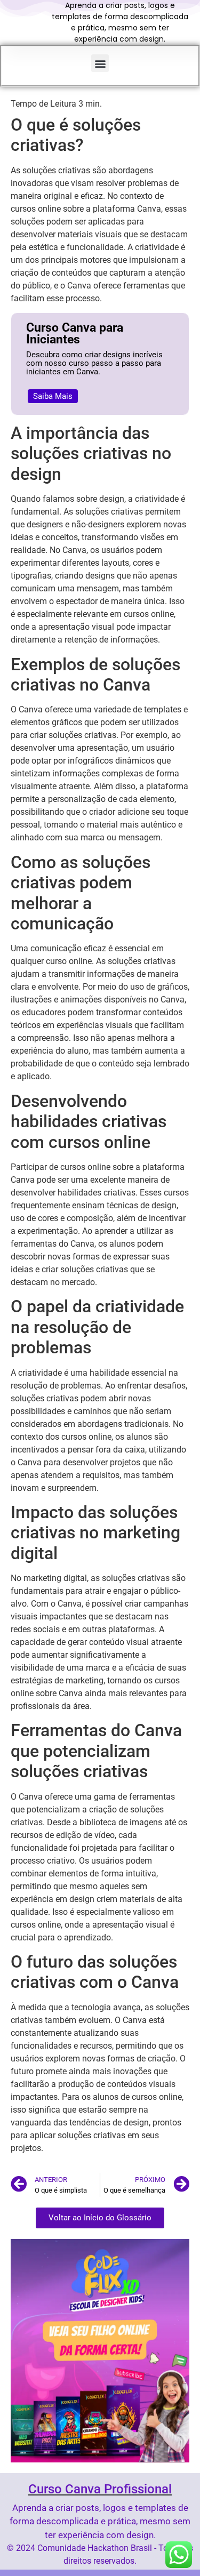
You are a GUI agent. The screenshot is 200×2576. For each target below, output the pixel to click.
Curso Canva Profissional (100, 2489)
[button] (100, 63)
